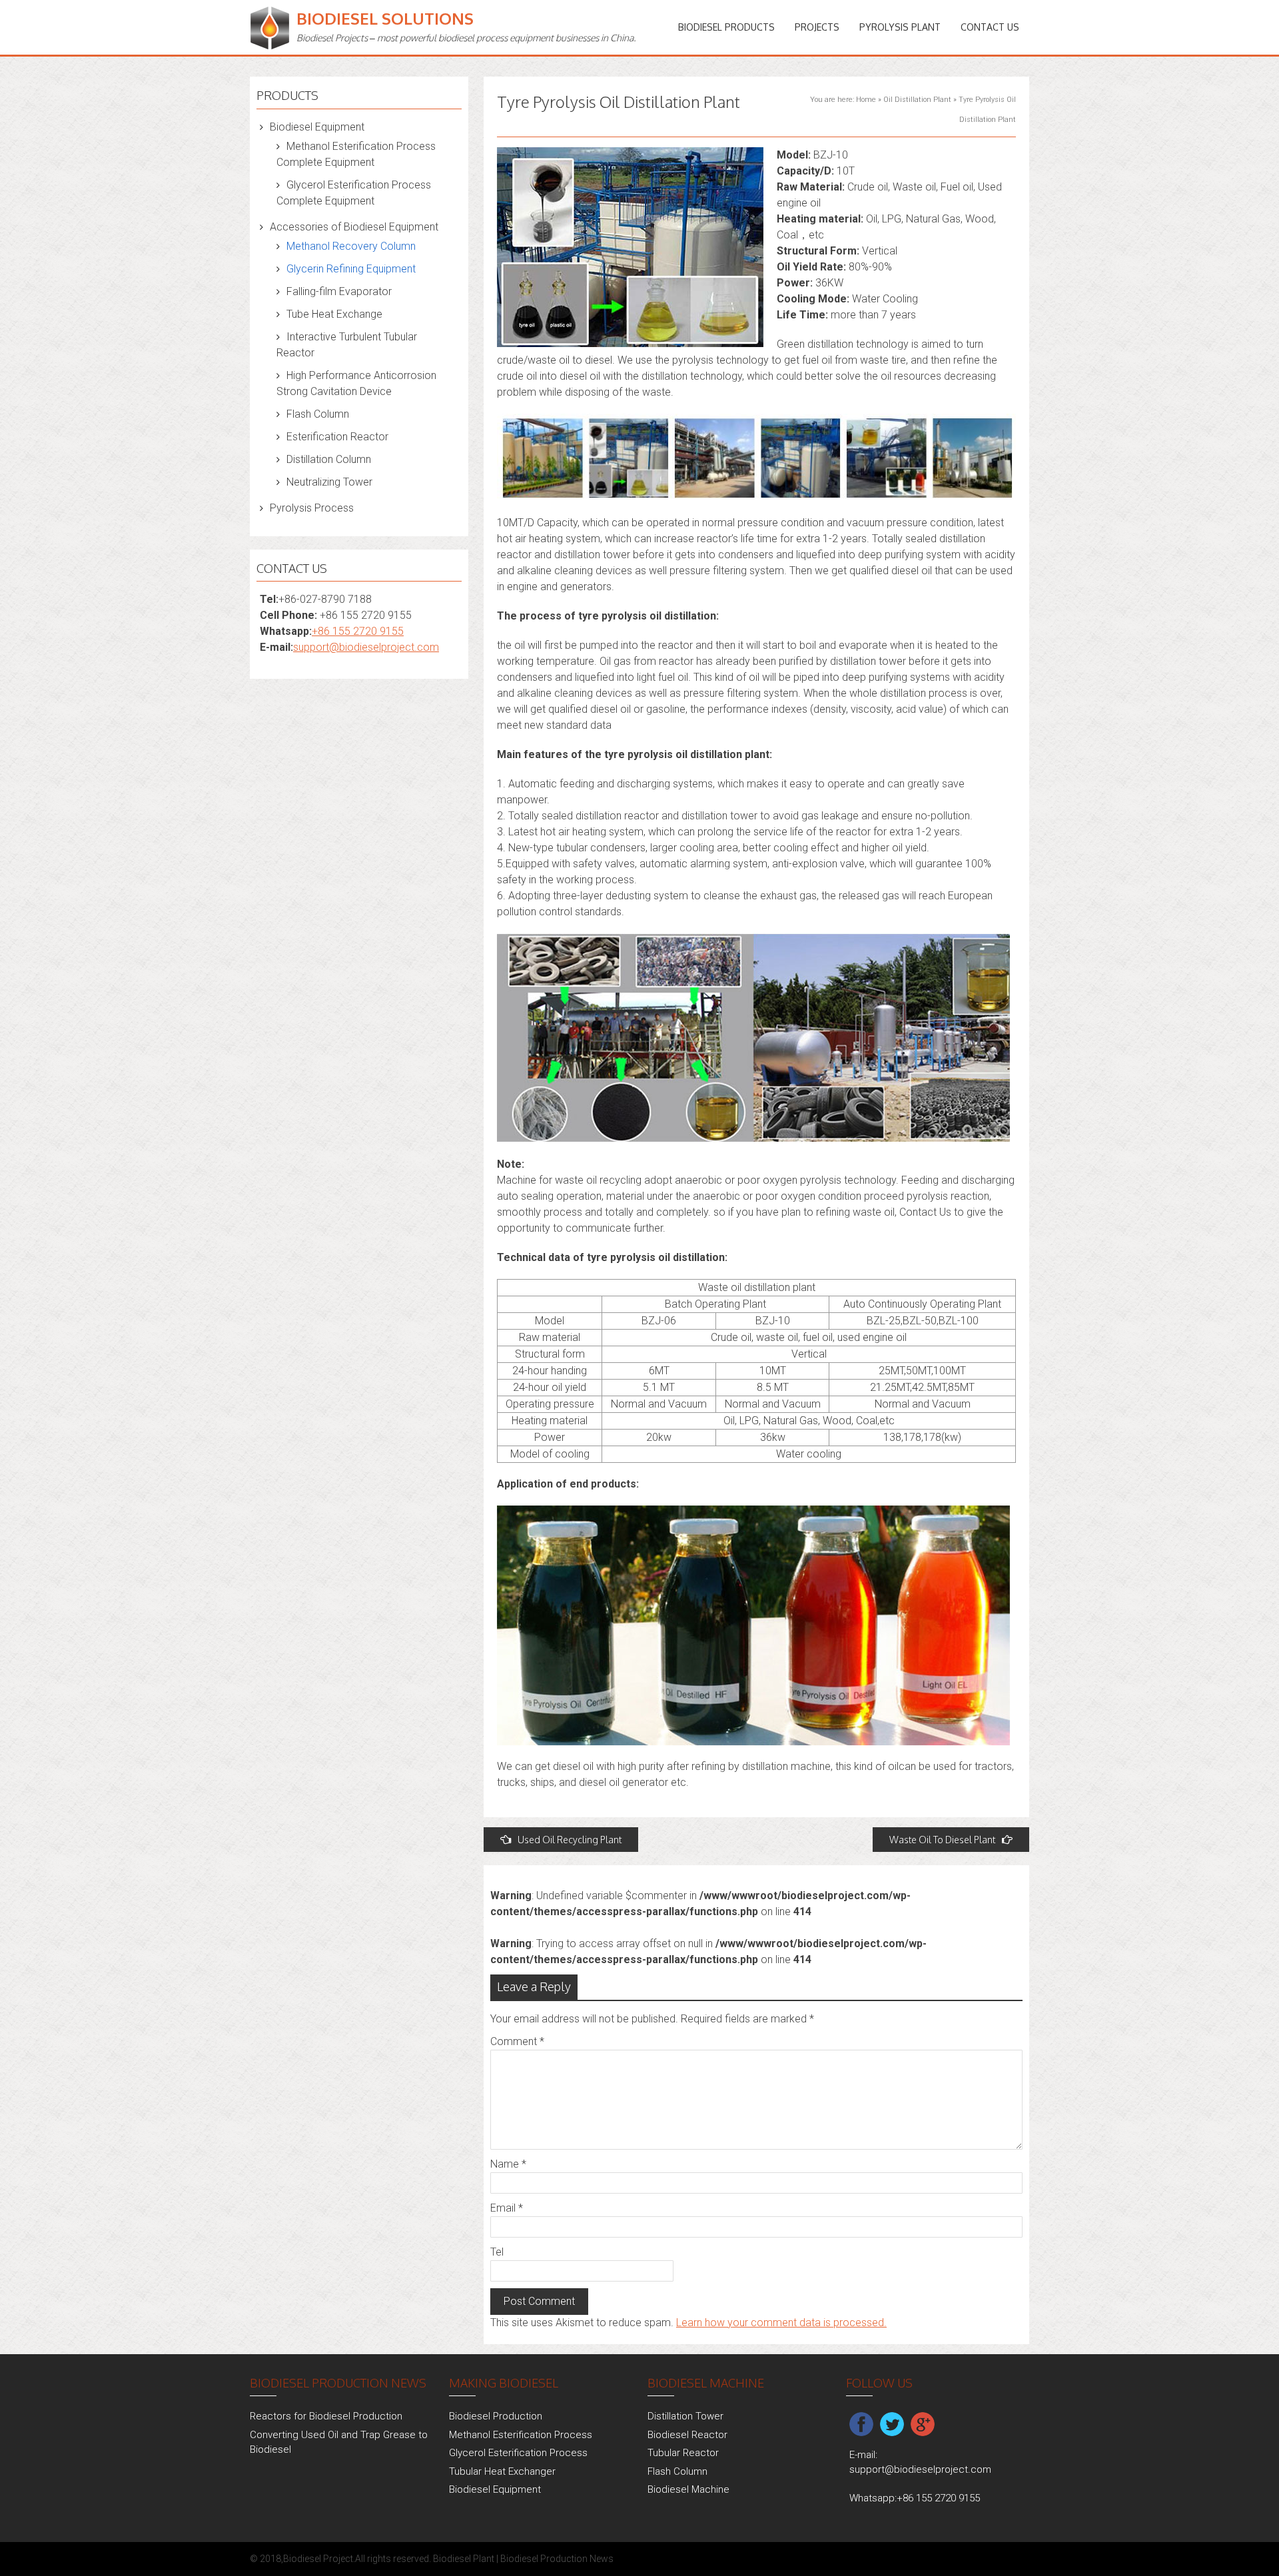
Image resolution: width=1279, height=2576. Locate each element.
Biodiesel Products (726, 27)
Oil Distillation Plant (917, 100)
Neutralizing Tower (329, 482)
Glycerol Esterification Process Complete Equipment (354, 193)
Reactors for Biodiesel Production (326, 2416)
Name (508, 2164)
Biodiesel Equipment (317, 127)
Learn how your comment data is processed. (781, 2323)
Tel (497, 2252)
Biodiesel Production (496, 2416)
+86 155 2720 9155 (358, 631)
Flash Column (318, 414)
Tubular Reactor (683, 2453)
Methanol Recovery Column (351, 246)
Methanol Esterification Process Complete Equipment (356, 154)
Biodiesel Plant (464, 2559)
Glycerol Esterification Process (518, 2453)
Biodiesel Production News (557, 2559)
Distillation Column (329, 459)
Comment (517, 2041)
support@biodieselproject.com (366, 647)
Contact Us (990, 27)
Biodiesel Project (318, 2559)
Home (866, 100)
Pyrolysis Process (312, 508)
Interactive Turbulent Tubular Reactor (347, 345)
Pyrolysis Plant (900, 27)
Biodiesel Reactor (687, 2435)
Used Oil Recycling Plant (570, 1840)
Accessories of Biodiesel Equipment (354, 227)
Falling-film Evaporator (339, 291)
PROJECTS (817, 27)
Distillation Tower (685, 2416)
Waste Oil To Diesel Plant (942, 1840)
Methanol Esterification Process (521, 2435)
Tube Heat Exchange (334, 314)
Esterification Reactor (337, 437)
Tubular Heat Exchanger (502, 2471)
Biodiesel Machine (688, 2489)
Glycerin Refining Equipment (351, 269)
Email (507, 2208)
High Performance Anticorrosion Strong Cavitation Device (356, 383)
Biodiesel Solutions (385, 18)
